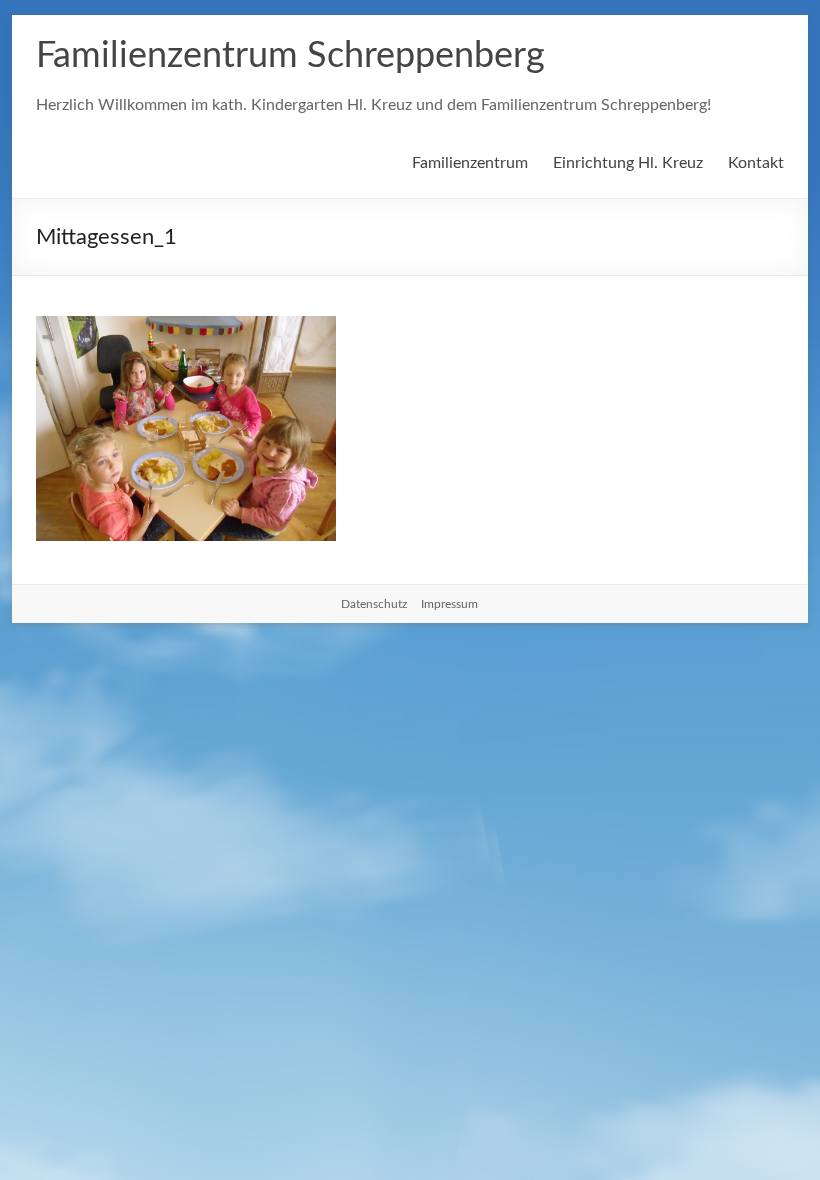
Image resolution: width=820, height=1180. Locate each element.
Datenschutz (374, 604)
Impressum (449, 604)
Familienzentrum (470, 163)
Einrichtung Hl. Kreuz (628, 163)
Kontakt (756, 163)
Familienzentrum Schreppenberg (290, 56)
